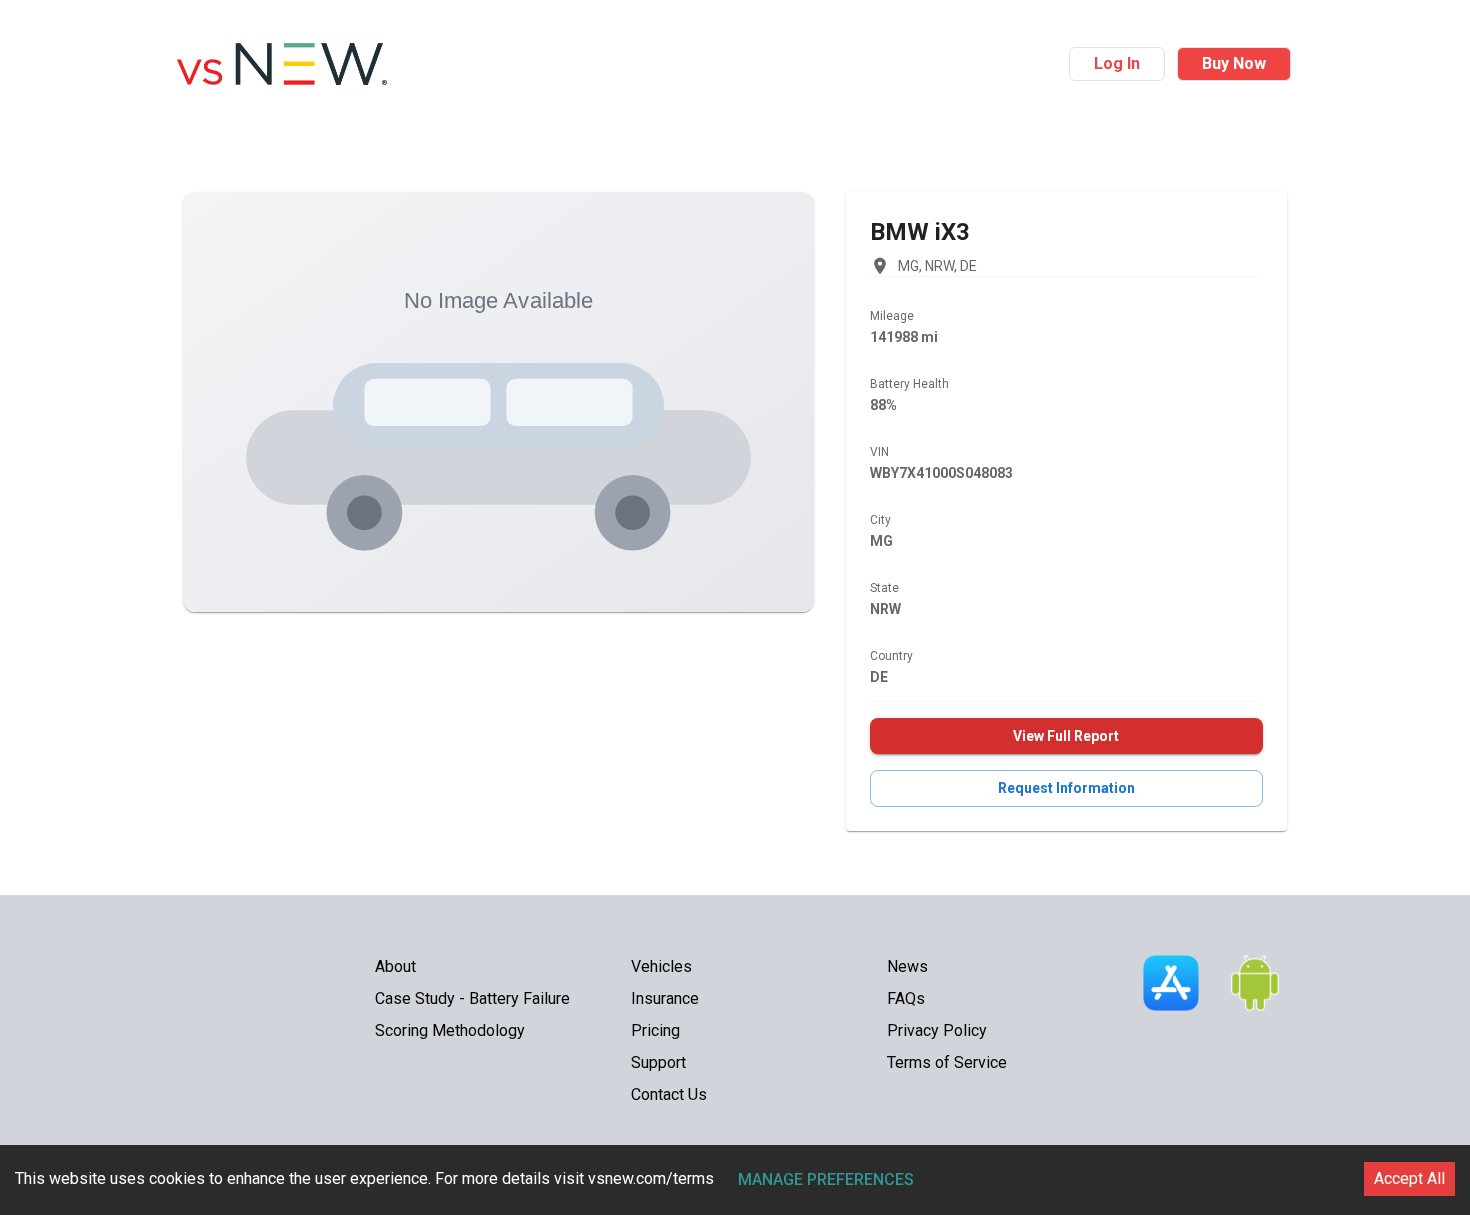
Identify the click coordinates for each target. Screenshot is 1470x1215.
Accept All (1409, 1178)
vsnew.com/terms (651, 1178)
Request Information (1066, 788)
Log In (1117, 63)
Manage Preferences (826, 1179)
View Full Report (1066, 736)
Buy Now (1234, 63)
